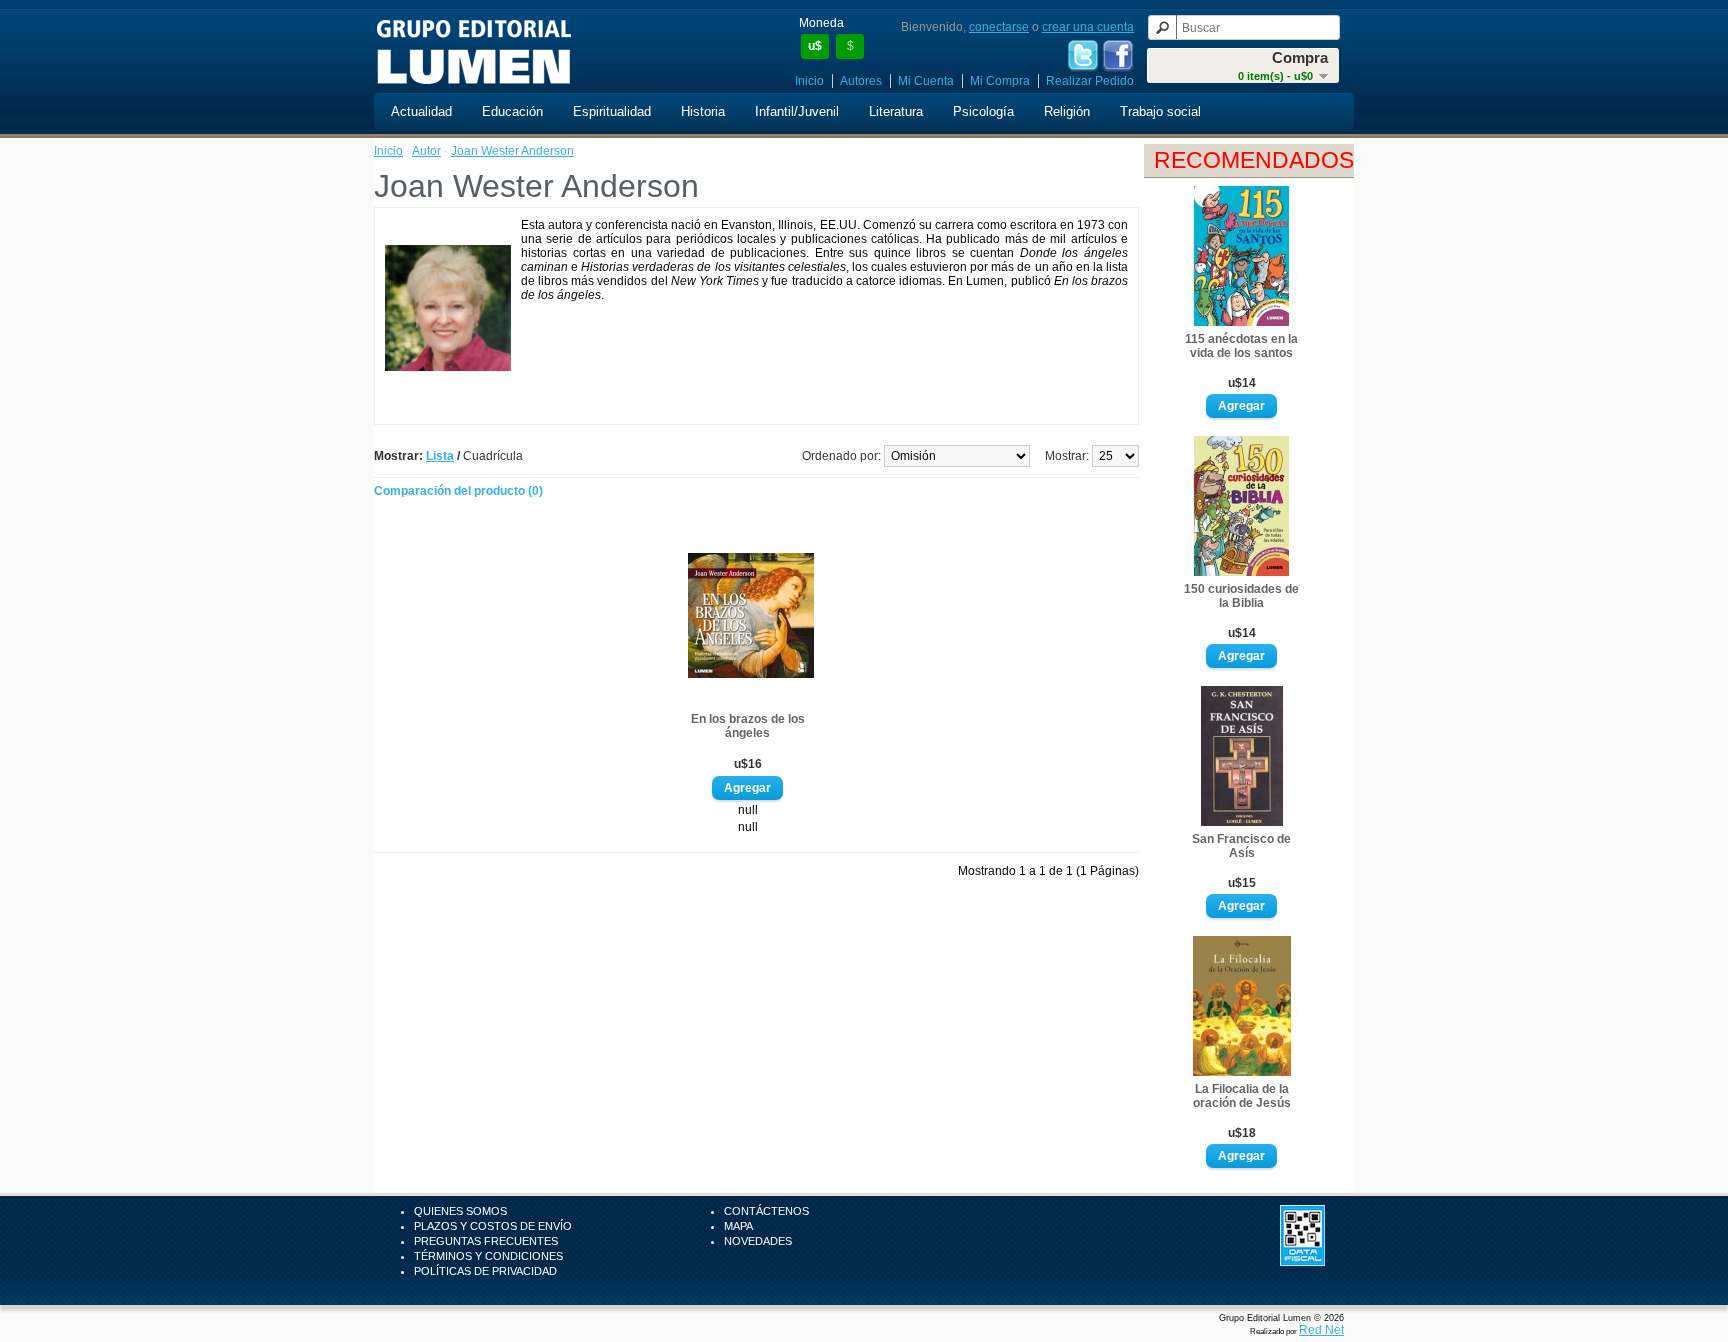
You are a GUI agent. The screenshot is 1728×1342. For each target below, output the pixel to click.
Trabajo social (1160, 111)
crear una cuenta (1088, 27)
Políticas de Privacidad (485, 1271)
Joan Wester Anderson (512, 151)
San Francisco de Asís (1241, 846)
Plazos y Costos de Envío (493, 1226)
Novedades (758, 1241)
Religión (1067, 111)
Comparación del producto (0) (458, 491)
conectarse (999, 27)
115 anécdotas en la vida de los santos (1241, 346)
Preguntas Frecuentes (486, 1241)
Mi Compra (1000, 81)
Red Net (1321, 1330)
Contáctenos (766, 1211)
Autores (861, 81)
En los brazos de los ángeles (748, 726)
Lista (440, 456)
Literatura (896, 111)
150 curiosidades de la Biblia (1241, 596)
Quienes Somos (460, 1211)
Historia (703, 111)
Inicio (809, 81)
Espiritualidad (612, 111)
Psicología (983, 111)
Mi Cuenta (926, 81)
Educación (512, 111)
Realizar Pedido (1090, 81)
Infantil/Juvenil (797, 111)
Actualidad (421, 111)
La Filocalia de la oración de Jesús (1242, 1096)
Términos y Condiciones (488, 1256)
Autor (426, 151)
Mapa (738, 1226)
